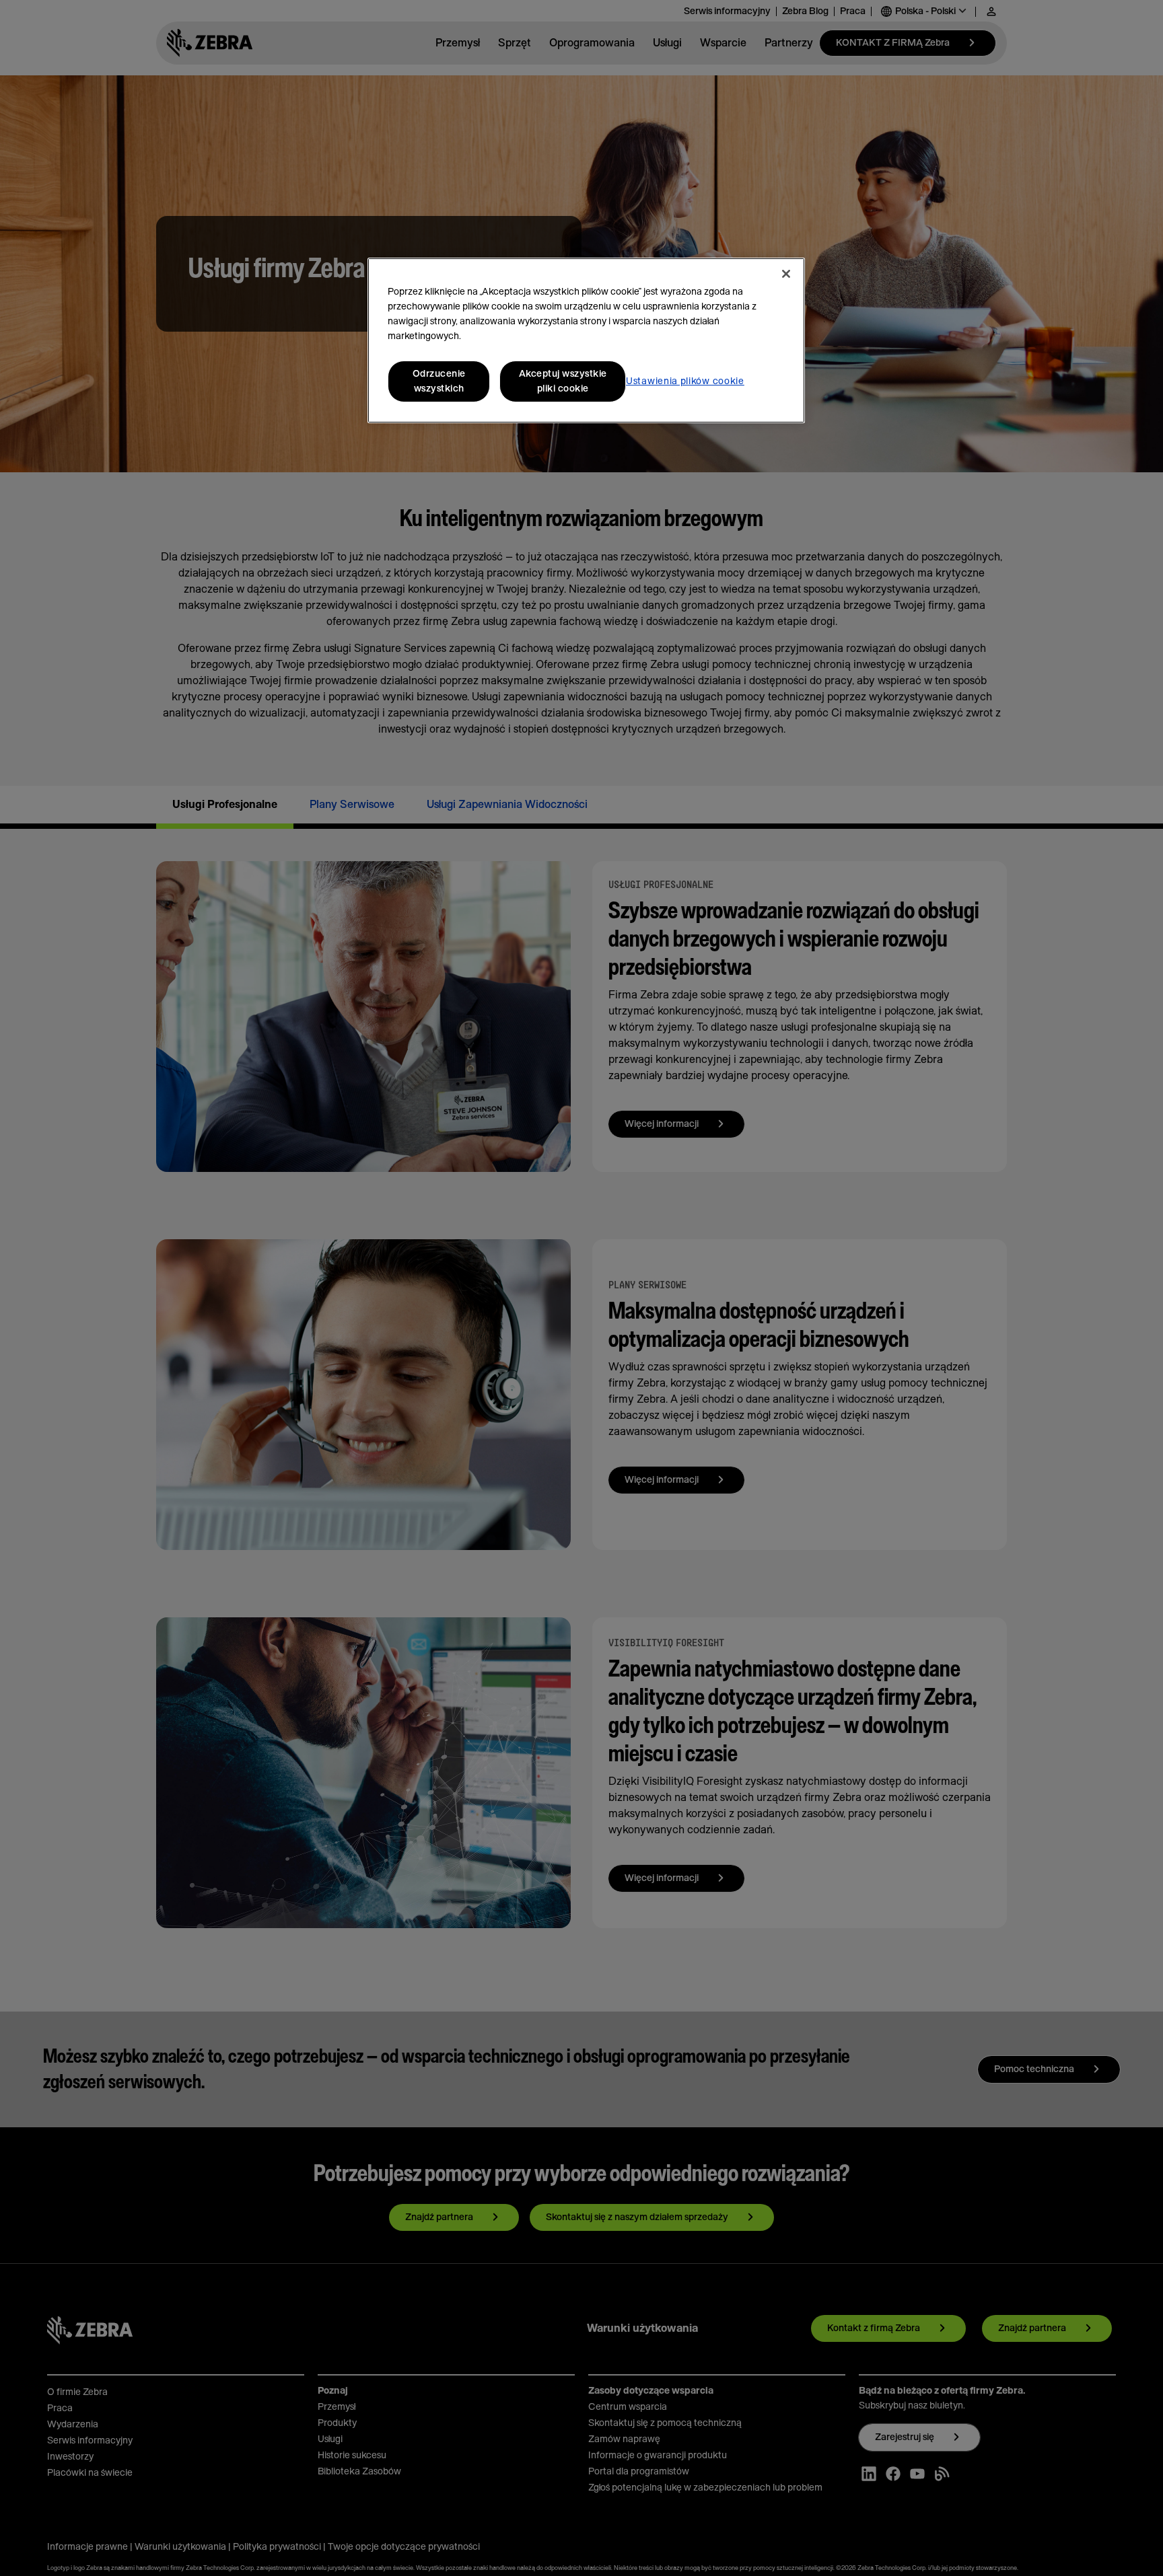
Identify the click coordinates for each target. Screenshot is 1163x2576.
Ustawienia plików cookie (685, 381)
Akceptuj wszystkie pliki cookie (563, 381)
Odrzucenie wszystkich (439, 381)
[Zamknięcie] (786, 274)
